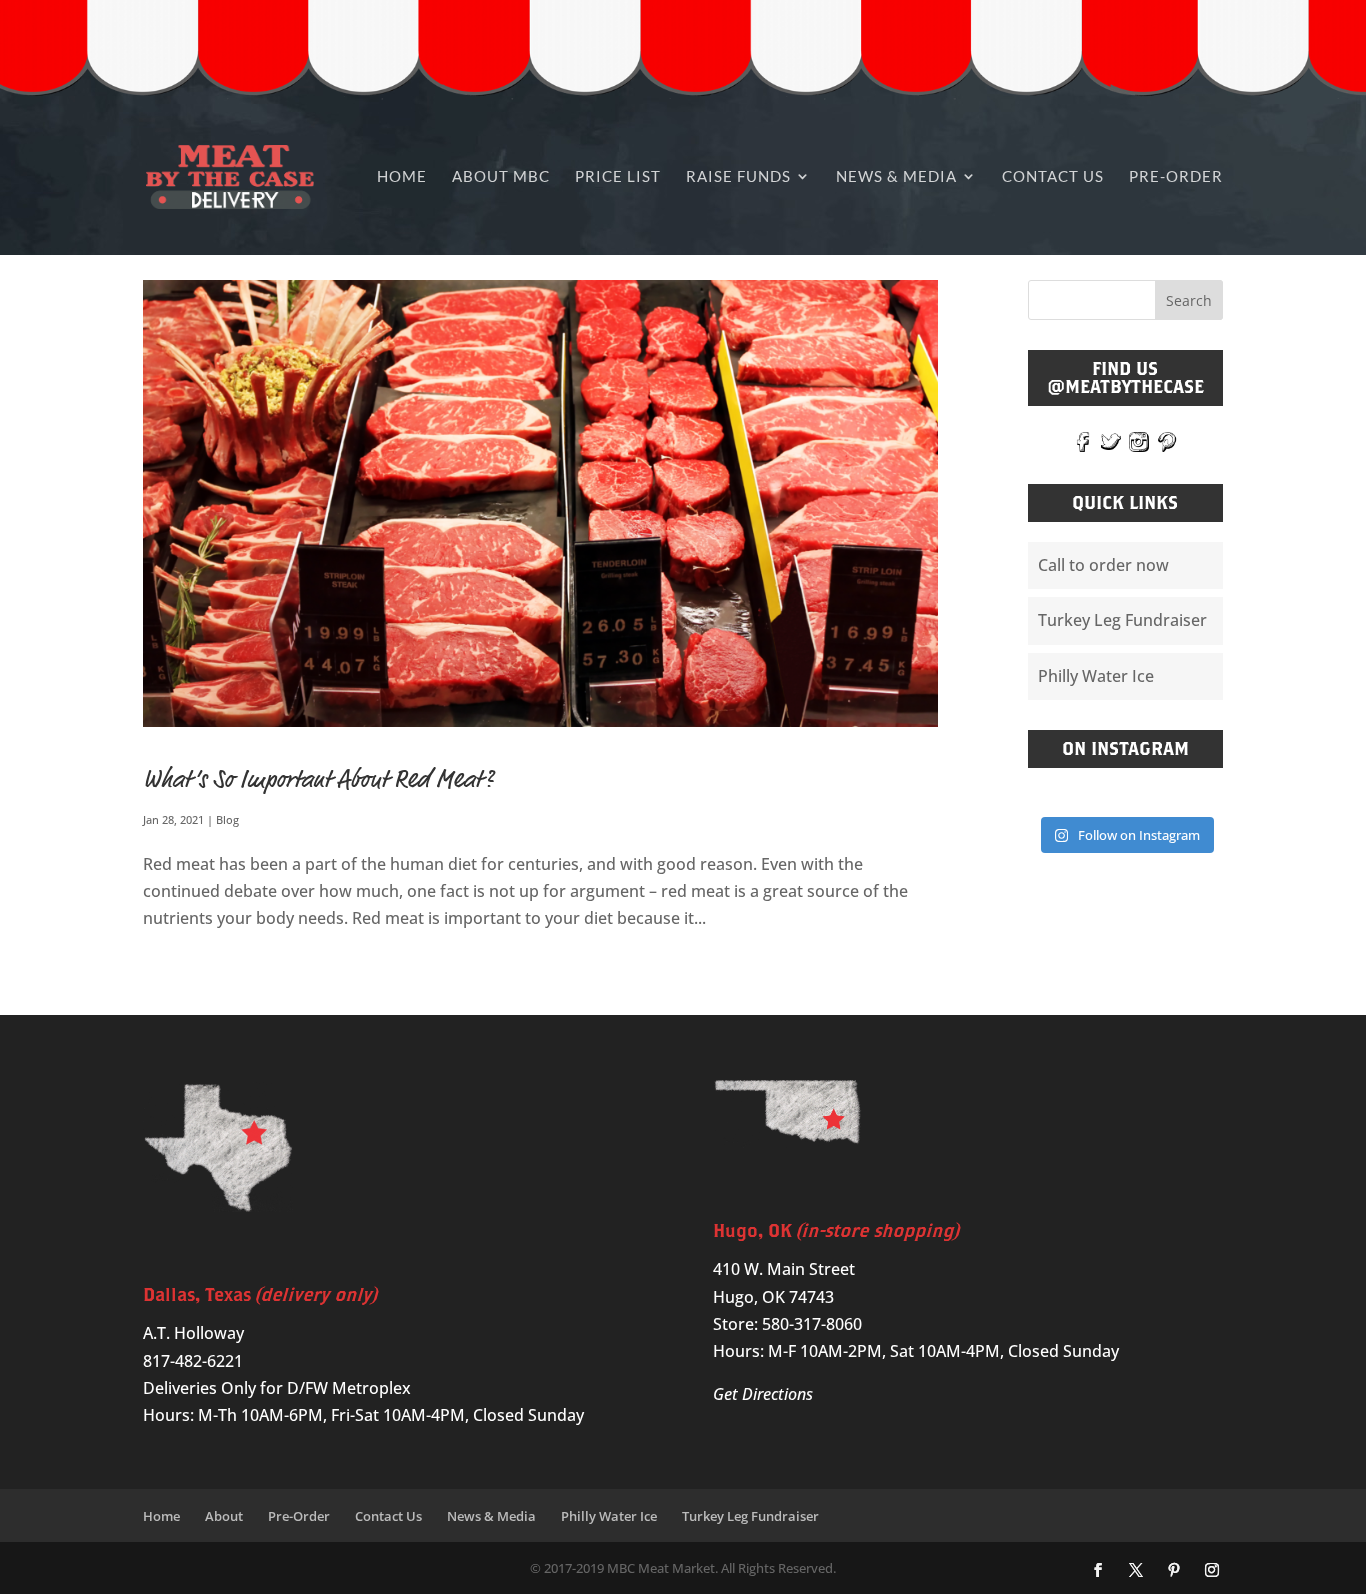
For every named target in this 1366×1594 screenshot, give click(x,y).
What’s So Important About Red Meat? (318, 779)
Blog (227, 819)
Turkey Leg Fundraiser (1122, 620)
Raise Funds (738, 176)
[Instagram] (1212, 1571)
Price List (618, 176)
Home (402, 176)
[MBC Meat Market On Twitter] (1111, 440)
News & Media (896, 176)
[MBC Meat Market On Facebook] (1083, 440)
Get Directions (763, 1394)
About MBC (501, 176)
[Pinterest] (1174, 1571)
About (224, 1516)
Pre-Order (1176, 176)
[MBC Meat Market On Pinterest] (1167, 440)
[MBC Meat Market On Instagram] (1139, 440)
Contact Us (1053, 176)
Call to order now (1103, 565)
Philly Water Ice (1096, 676)
